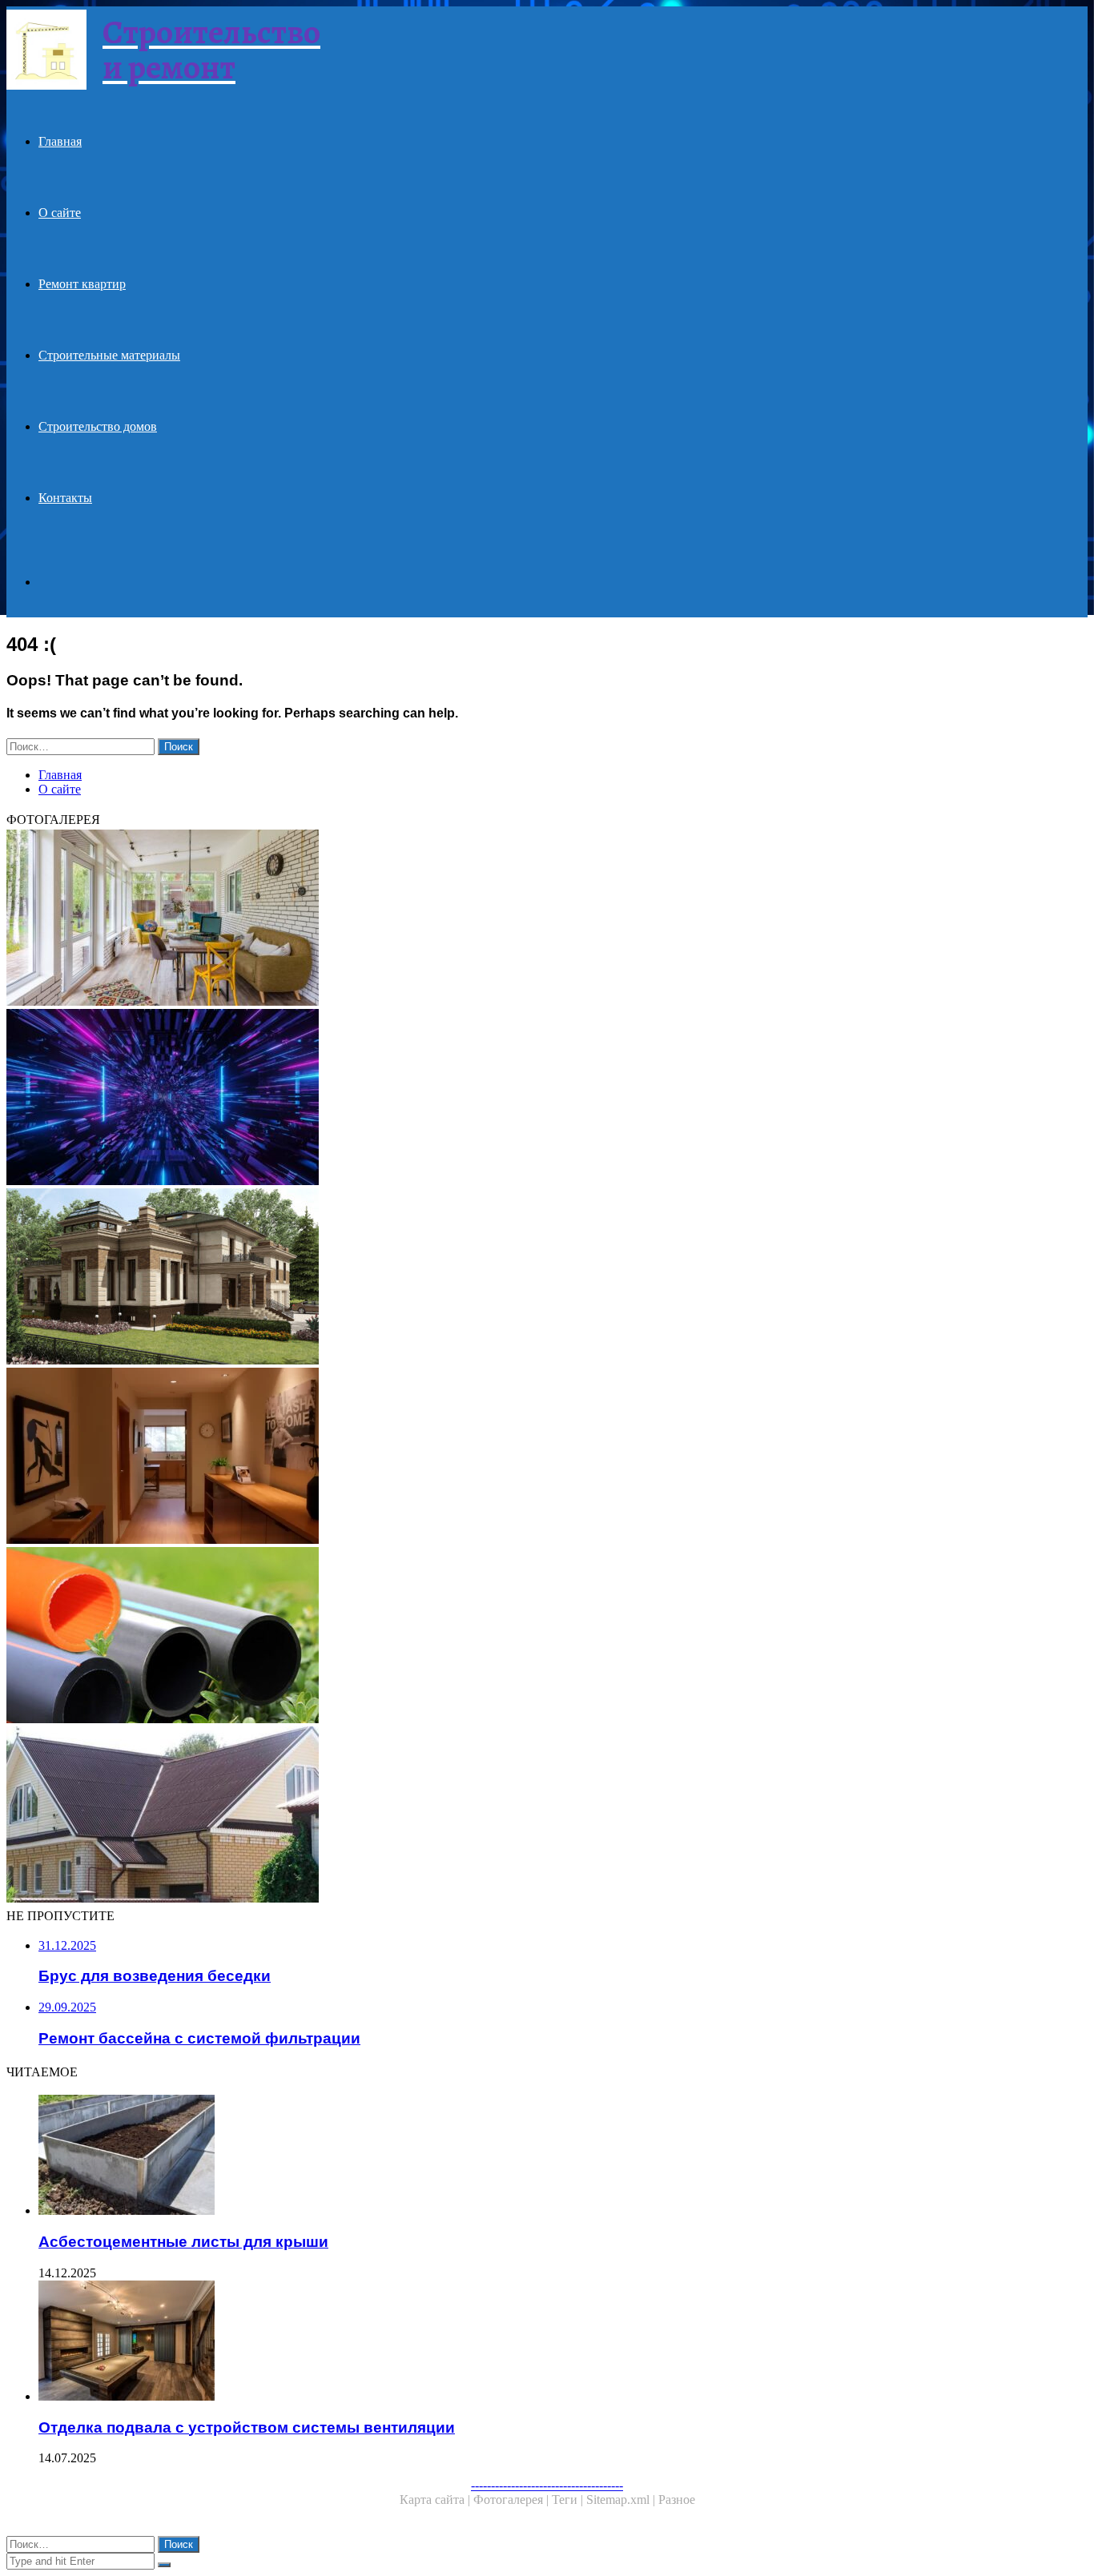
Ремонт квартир (82, 284)
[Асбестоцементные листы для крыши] (503, 2156)
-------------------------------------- (547, 2485)
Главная (60, 141)
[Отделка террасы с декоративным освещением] (487, 919)
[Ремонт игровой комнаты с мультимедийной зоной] (487, 1099)
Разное (677, 2500)
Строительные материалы (109, 355)
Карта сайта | (436, 2500)
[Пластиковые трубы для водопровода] (487, 1637)
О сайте (60, 213)
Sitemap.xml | (622, 2500)
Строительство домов (98, 426)
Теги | (569, 2500)
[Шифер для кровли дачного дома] (487, 1816)
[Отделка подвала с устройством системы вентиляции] (503, 2342)
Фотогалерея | (513, 2500)
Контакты (65, 498)
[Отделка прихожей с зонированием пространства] (487, 1457)
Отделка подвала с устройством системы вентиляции (247, 2427)
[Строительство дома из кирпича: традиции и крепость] (487, 1278)
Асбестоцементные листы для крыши (183, 2242)
